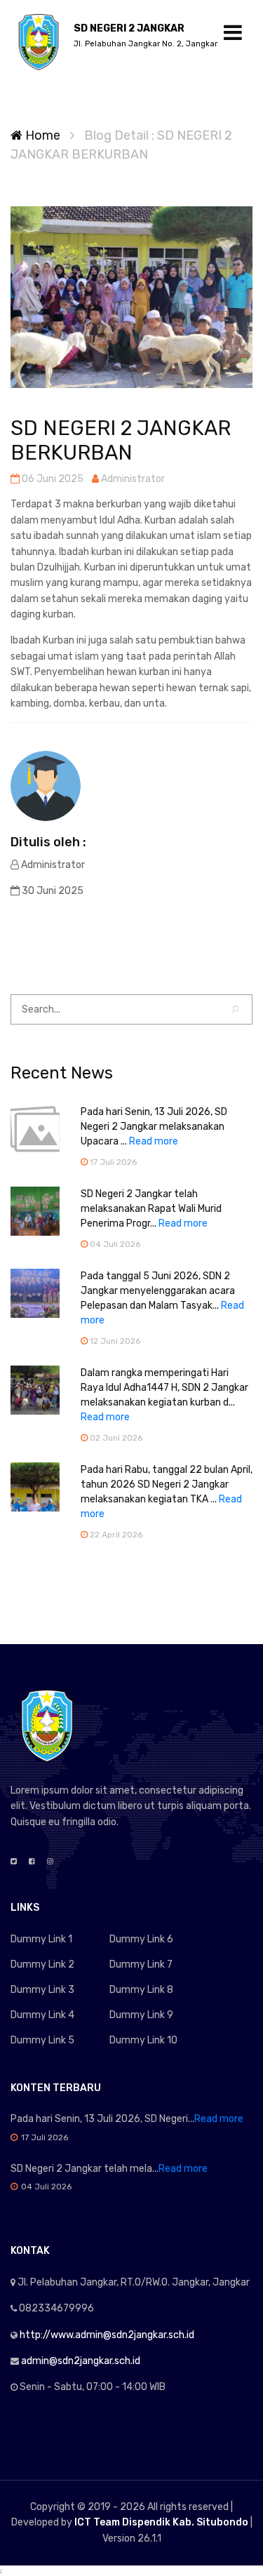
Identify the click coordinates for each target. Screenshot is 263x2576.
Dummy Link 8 (141, 1990)
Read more (154, 1141)
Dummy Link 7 (141, 1964)
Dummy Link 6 (141, 1939)
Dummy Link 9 (141, 2015)
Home (41, 135)
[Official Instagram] (50, 1862)
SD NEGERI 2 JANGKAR (146, 35)
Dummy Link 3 (42, 1990)
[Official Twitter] (14, 1862)
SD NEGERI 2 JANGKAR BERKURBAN (121, 440)
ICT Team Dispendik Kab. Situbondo (161, 2522)
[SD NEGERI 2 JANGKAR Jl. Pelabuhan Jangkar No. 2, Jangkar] (39, 42)
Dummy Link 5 (42, 2040)
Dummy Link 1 (41, 1939)
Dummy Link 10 (143, 2040)
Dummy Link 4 (42, 2015)
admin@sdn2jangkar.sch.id (81, 2361)
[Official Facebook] (32, 1862)
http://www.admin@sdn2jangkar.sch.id (107, 2335)
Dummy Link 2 (42, 1964)
